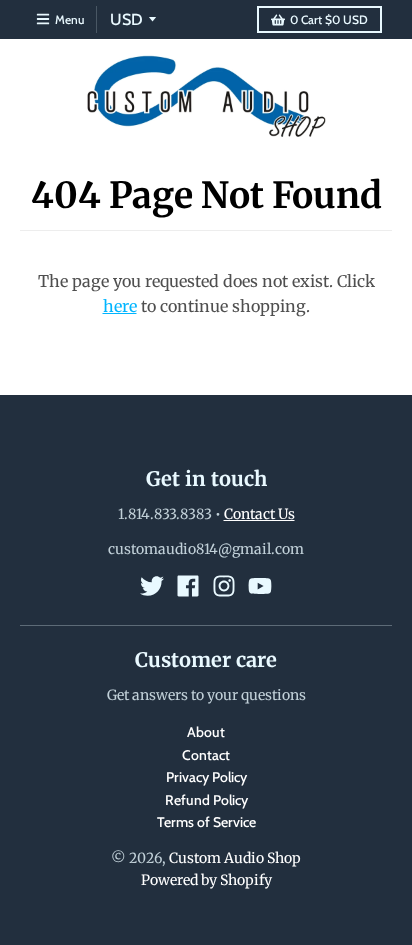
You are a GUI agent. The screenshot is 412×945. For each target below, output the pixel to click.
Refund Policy (206, 800)
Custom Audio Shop (235, 858)
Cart (329, 19)
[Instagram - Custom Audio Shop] (224, 586)
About (206, 732)
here (120, 306)
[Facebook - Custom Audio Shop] (188, 586)
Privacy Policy (206, 777)
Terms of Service (206, 822)
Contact (206, 755)
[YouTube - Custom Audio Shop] (260, 586)
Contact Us (259, 514)
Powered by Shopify (206, 880)
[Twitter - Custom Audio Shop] (152, 586)
